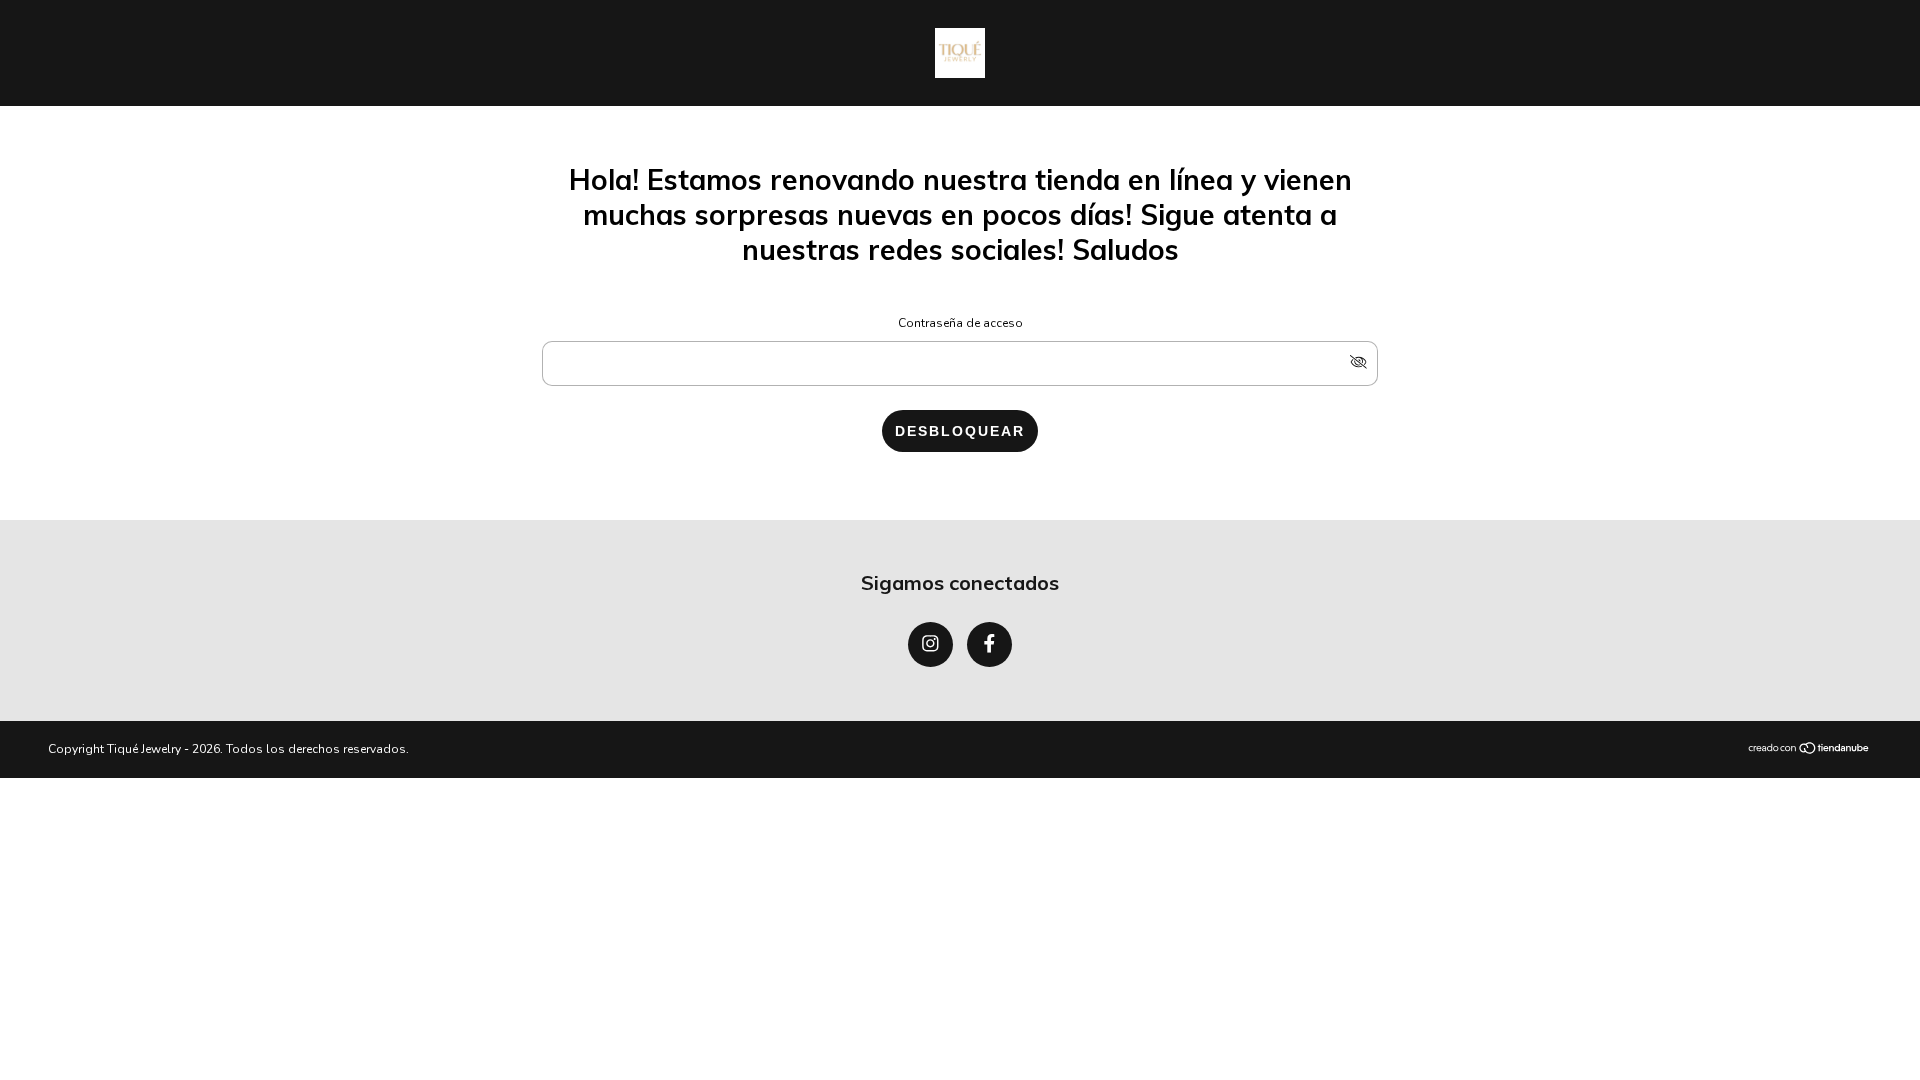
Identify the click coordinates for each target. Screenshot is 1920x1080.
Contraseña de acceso (960, 323)
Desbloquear (960, 431)
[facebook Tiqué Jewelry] (989, 644)
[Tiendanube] (1809, 750)
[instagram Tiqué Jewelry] (930, 644)
